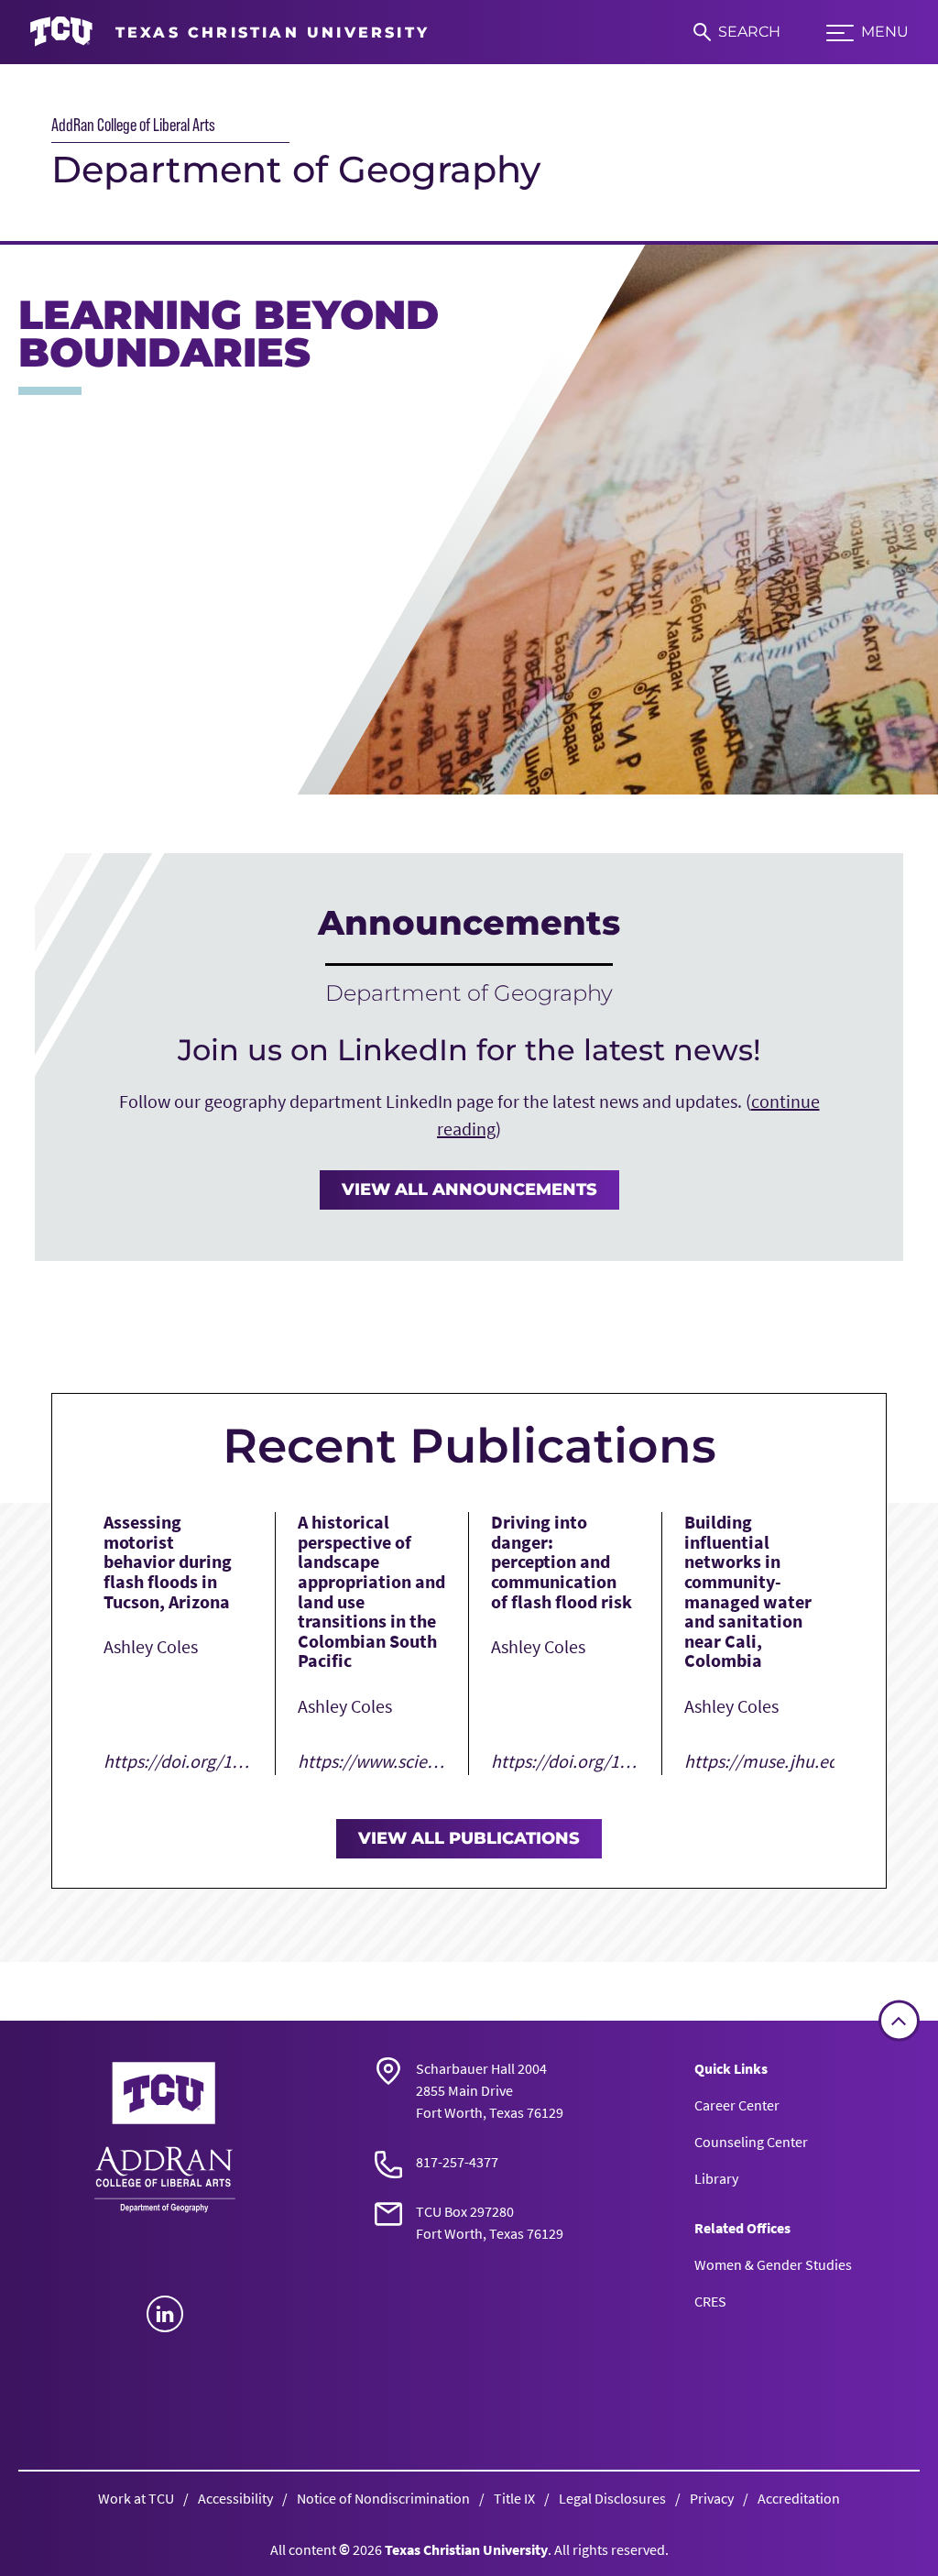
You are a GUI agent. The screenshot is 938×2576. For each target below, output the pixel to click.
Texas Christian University (466, 2549)
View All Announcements (469, 1189)
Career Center (737, 2105)
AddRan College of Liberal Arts (133, 125)
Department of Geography (296, 169)
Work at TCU (136, 2498)
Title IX (514, 2498)
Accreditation (799, 2498)
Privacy (712, 2498)
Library (716, 2178)
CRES (710, 2301)
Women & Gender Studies (773, 2264)
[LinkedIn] (165, 2314)
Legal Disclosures (612, 2498)
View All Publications (469, 1838)
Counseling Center (751, 2142)
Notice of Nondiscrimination (383, 2498)
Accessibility (235, 2498)
